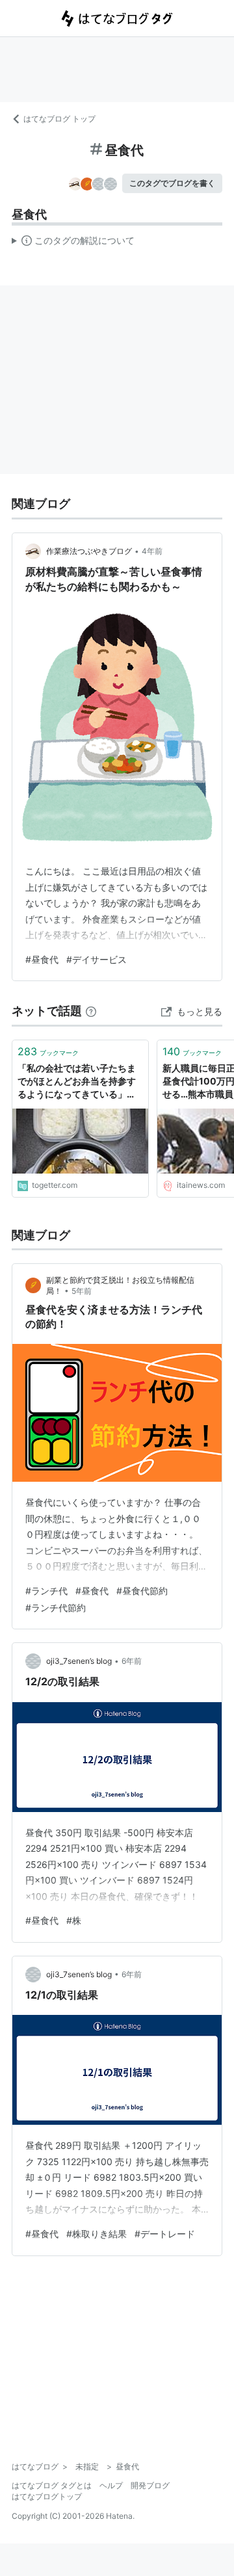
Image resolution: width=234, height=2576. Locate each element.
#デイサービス (97, 959)
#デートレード (165, 2234)
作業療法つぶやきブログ (89, 551)
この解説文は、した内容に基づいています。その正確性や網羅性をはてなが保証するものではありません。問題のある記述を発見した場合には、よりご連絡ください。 (73, 243)
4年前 (152, 551)
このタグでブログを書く (172, 183)
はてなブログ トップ (59, 119)
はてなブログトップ (47, 2496)
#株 (74, 1920)
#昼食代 (42, 959)
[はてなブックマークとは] (91, 1011)
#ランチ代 (46, 1591)
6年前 (132, 1661)
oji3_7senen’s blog (79, 1661)
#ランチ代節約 (56, 1608)
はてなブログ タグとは (52, 2485)
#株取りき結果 (97, 2234)
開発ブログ (150, 2485)
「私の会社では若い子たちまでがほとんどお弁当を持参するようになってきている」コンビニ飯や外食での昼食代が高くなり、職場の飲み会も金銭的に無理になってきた (77, 1082)
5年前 (82, 1291)
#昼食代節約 (142, 1591)
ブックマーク (48, 1051)
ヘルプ (111, 2485)
